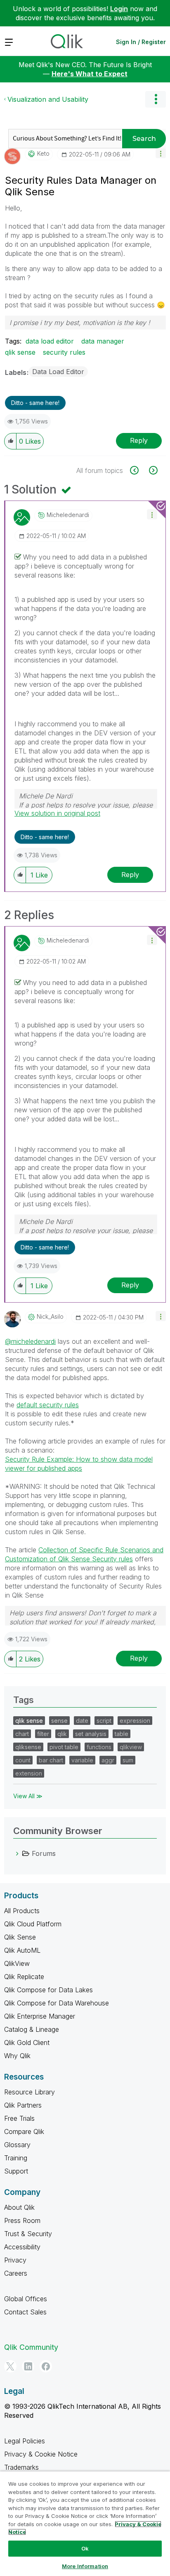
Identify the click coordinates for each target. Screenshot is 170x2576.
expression (135, 1721)
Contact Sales (25, 2312)
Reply (139, 440)
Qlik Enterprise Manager (40, 2016)
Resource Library (30, 2092)
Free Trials (19, 2118)
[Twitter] (10, 2366)
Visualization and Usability (48, 99)
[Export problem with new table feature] (152, 470)
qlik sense (20, 352)
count (23, 1760)
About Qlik (19, 2207)
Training (16, 2158)
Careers (16, 2273)
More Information (85, 2566)
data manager (103, 341)
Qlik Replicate (24, 1977)
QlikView (17, 1963)
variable (82, 1760)
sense (59, 1721)
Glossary (17, 2145)
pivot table (64, 1747)
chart (22, 1734)
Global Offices (26, 2299)
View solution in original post (57, 813)
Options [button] (156, 99)
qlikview (131, 1747)
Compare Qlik (24, 2131)
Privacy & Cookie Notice (41, 2454)
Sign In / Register (141, 42)
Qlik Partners (23, 2105)
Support (16, 2171)
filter (43, 1734)
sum (128, 1760)
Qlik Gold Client (27, 2043)
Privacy (15, 2260)
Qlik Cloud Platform (33, 1924)
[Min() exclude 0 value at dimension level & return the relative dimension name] (139, 470)
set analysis (91, 1734)
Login (119, 9)
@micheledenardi (30, 1341)
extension (29, 1773)
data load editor (50, 341)
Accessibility (22, 2247)
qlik (62, 1734)
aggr (108, 1760)
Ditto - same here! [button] (35, 403)
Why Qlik (17, 2056)
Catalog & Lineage (32, 2029)
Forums (44, 1853)
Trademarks (21, 2467)
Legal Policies (25, 2441)
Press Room (22, 2220)
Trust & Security (28, 2234)
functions (99, 1747)
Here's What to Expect (90, 74)
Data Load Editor (58, 372)
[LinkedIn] (28, 2366)
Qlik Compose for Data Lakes (48, 1990)
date (82, 1721)
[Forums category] (17, 1853)
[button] (161, 153)
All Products (22, 1911)
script (104, 1721)
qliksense (28, 1747)
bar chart (51, 1760)
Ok (85, 2548)
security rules (64, 352)
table (122, 1734)
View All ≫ (28, 1796)
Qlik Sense (20, 1937)
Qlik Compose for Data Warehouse (57, 2003)
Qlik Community (31, 2347)
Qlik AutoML (22, 1950)
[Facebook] (46, 2366)
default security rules (48, 1405)
